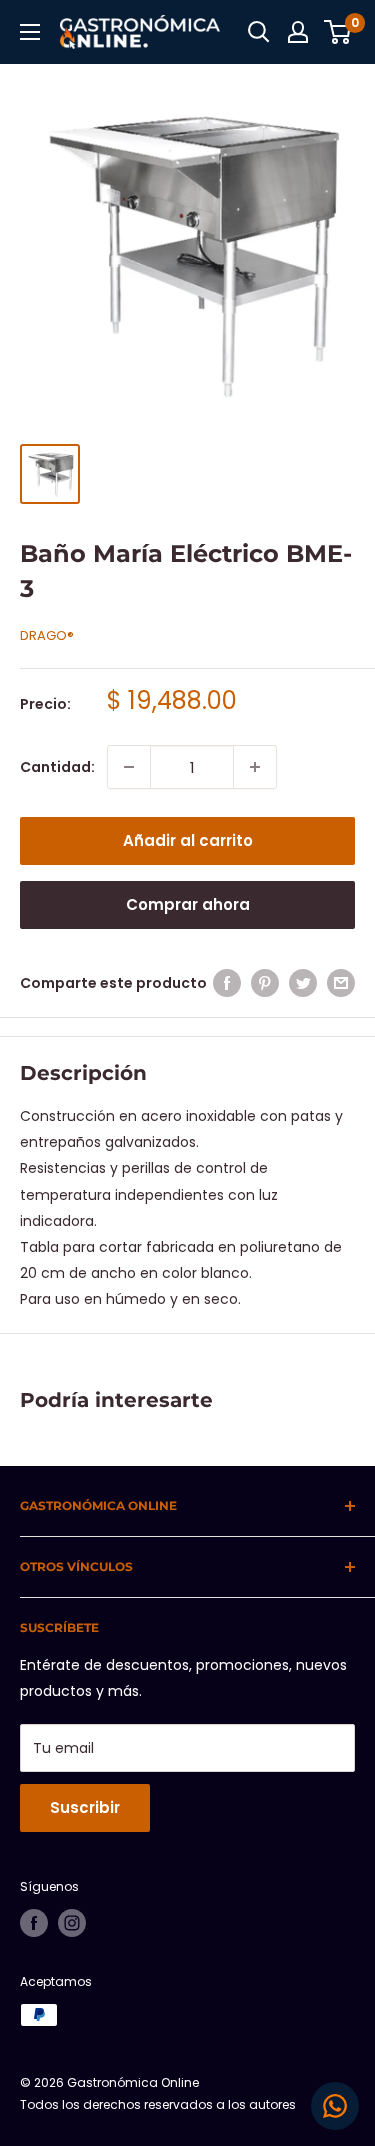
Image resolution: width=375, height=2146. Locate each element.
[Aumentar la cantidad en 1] (255, 767)
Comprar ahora (188, 904)
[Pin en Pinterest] (265, 983)
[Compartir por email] (341, 983)
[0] (338, 32)
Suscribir (85, 1807)
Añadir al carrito (188, 840)
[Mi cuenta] (298, 32)
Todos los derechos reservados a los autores (158, 2104)
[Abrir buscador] (259, 32)
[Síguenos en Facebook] (34, 1923)
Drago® (47, 635)
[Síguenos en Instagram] (72, 1923)
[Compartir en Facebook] (227, 983)
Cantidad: (57, 767)
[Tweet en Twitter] (303, 983)
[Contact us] (335, 2106)
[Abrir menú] (30, 32)
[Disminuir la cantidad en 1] (129, 767)
